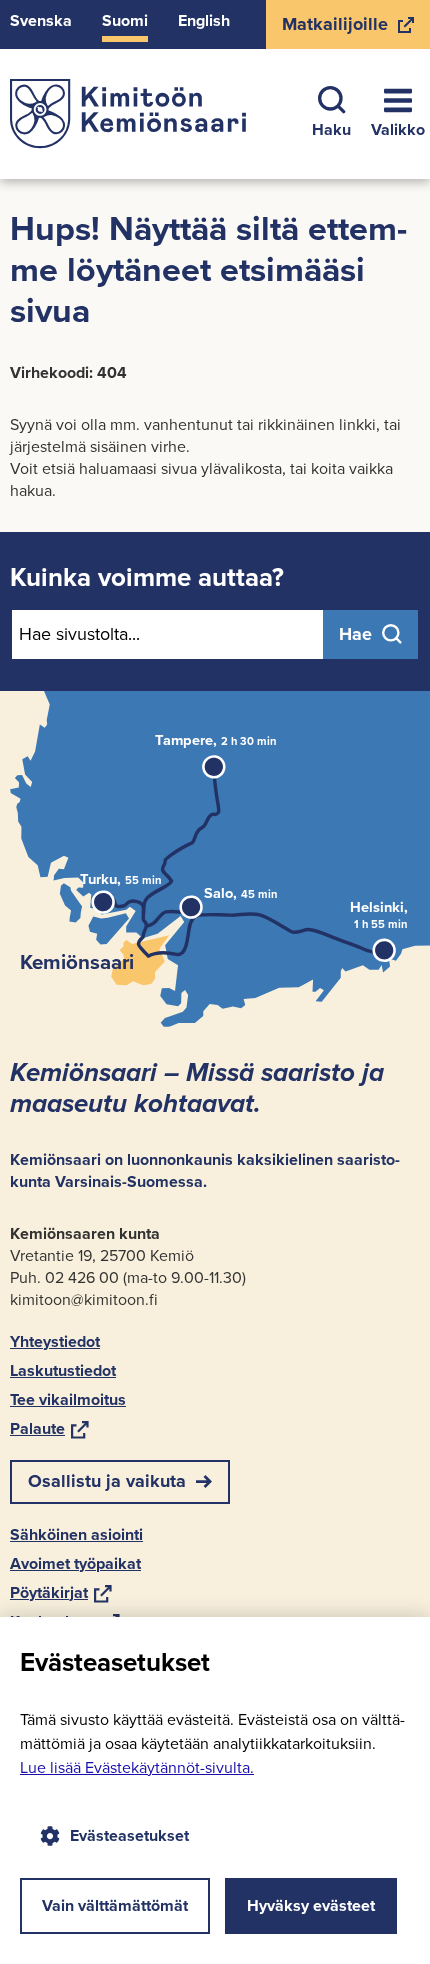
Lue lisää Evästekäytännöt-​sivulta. (137, 1767)
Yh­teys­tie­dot (55, 1341)
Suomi (125, 20)
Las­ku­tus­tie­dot (63, 1370)
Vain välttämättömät (115, 1905)
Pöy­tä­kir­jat (61, 1592)
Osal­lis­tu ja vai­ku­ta (107, 1481)
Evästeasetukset (129, 1835)
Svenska (41, 20)
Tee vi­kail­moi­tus (68, 1399)
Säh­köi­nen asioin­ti (76, 1534)
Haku (331, 129)
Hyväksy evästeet (311, 1905)
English (204, 20)
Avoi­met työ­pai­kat (75, 1563)
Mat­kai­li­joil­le (334, 30)
